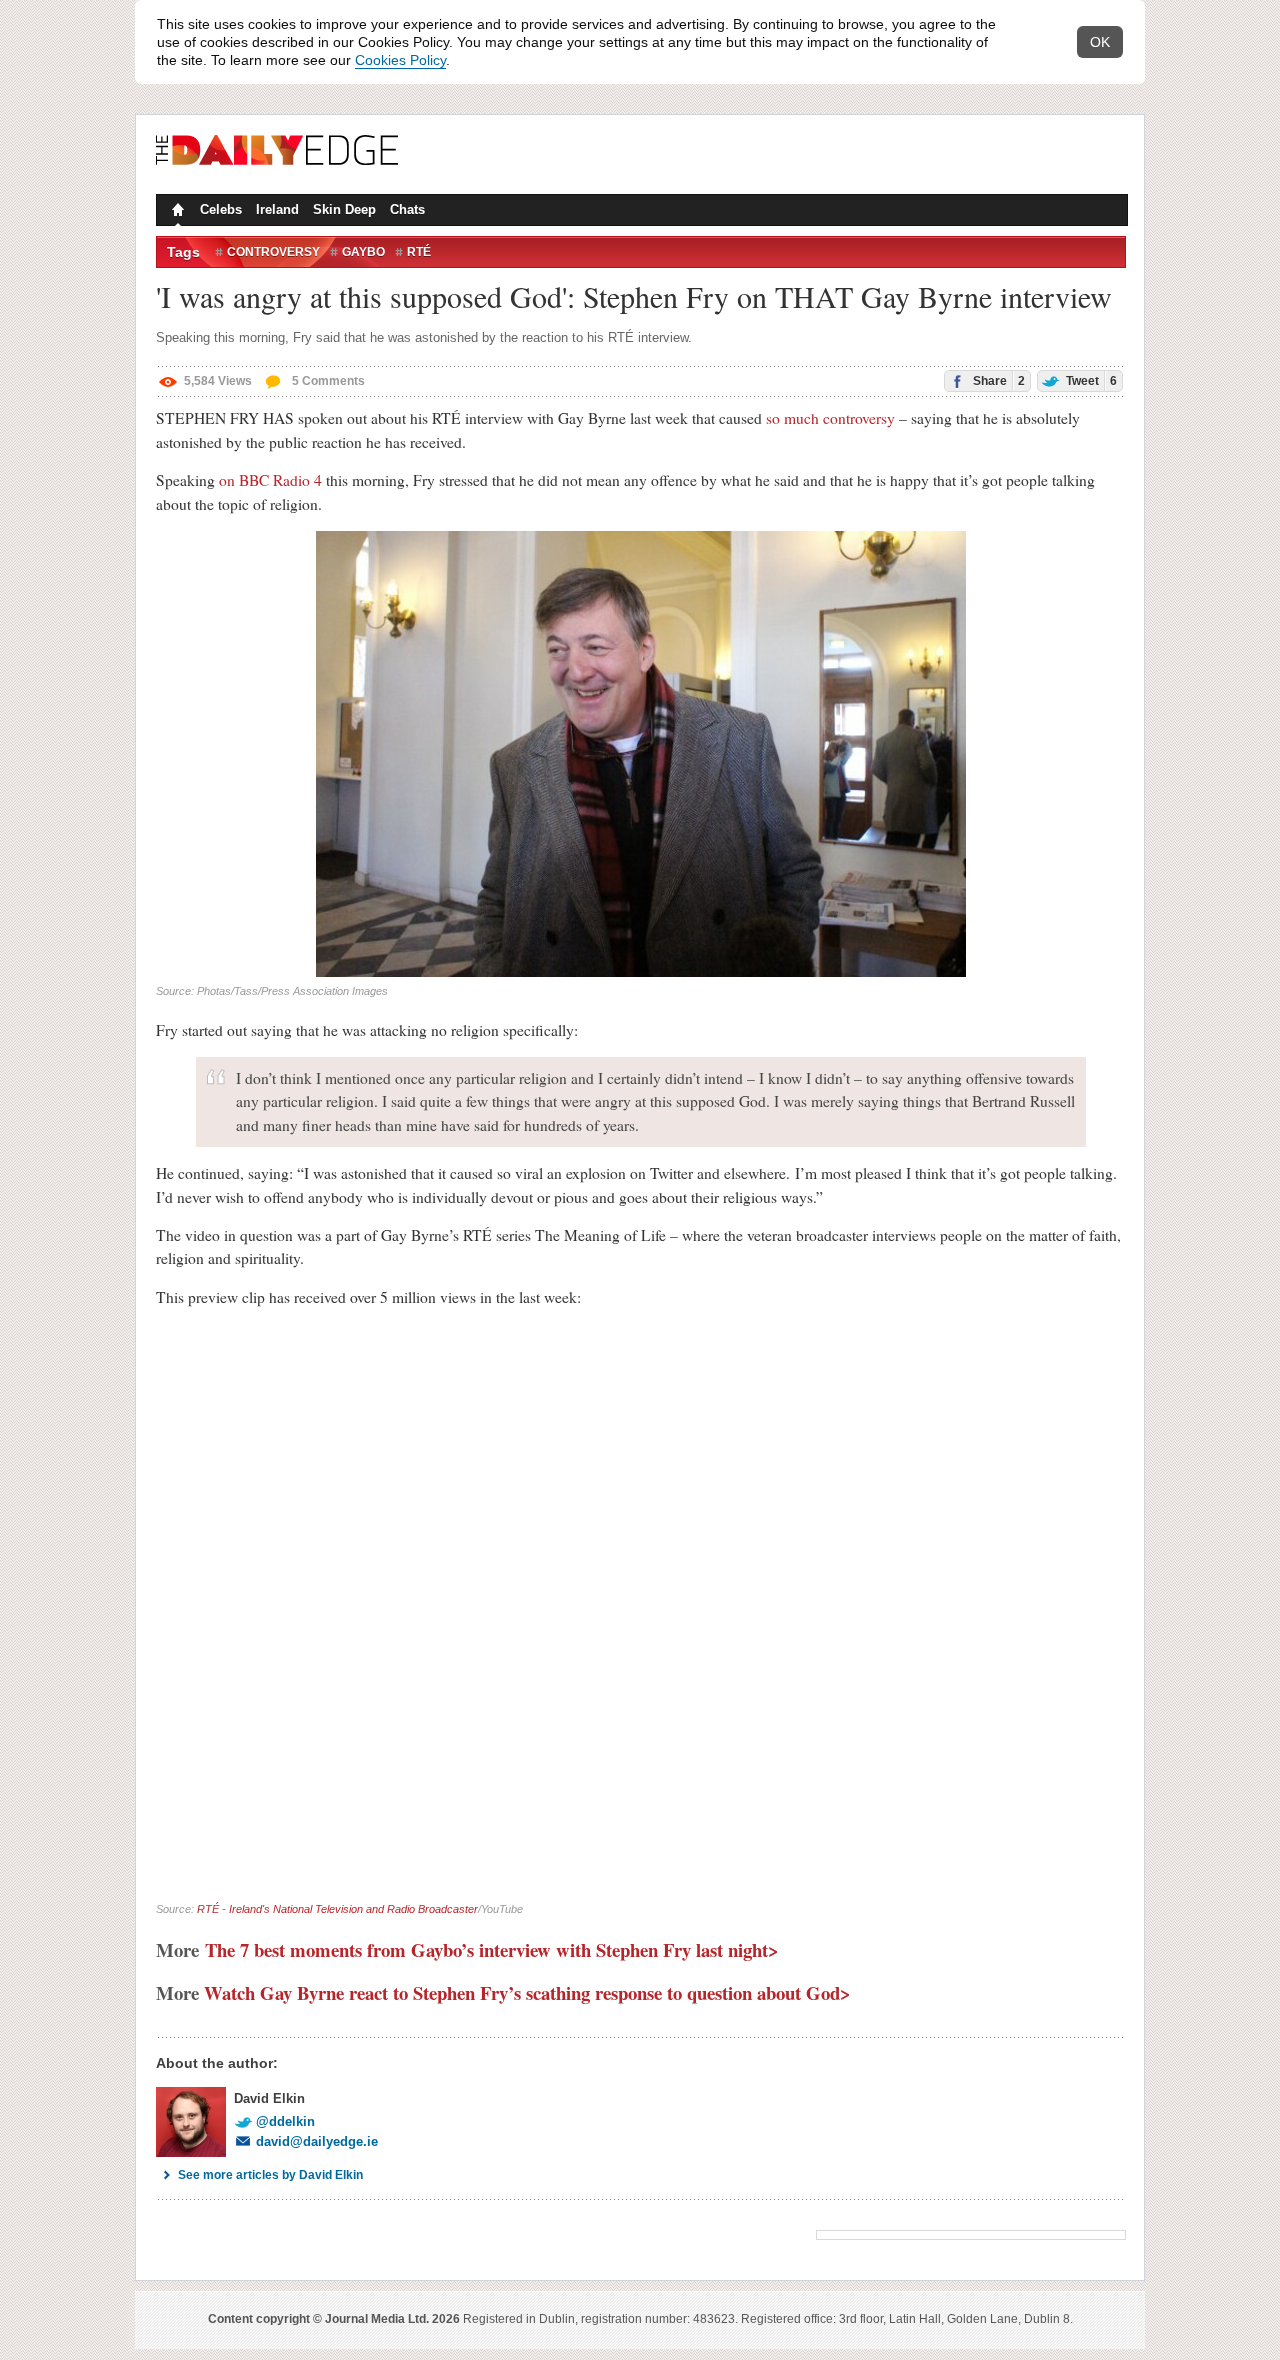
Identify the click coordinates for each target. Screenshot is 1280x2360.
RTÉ (419, 252)
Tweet (1090, 381)
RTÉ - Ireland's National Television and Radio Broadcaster (337, 1909)
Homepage (176, 212)
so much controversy (830, 418)
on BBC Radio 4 (270, 480)
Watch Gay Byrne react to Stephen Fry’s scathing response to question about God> (527, 1992)
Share (997, 381)
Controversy (273, 252)
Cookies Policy (400, 60)
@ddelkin (285, 2121)
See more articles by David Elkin (270, 2175)
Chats (407, 209)
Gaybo (363, 252)
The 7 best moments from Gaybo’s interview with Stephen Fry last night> (492, 1949)
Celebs (221, 209)
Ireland (277, 209)
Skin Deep (344, 209)
